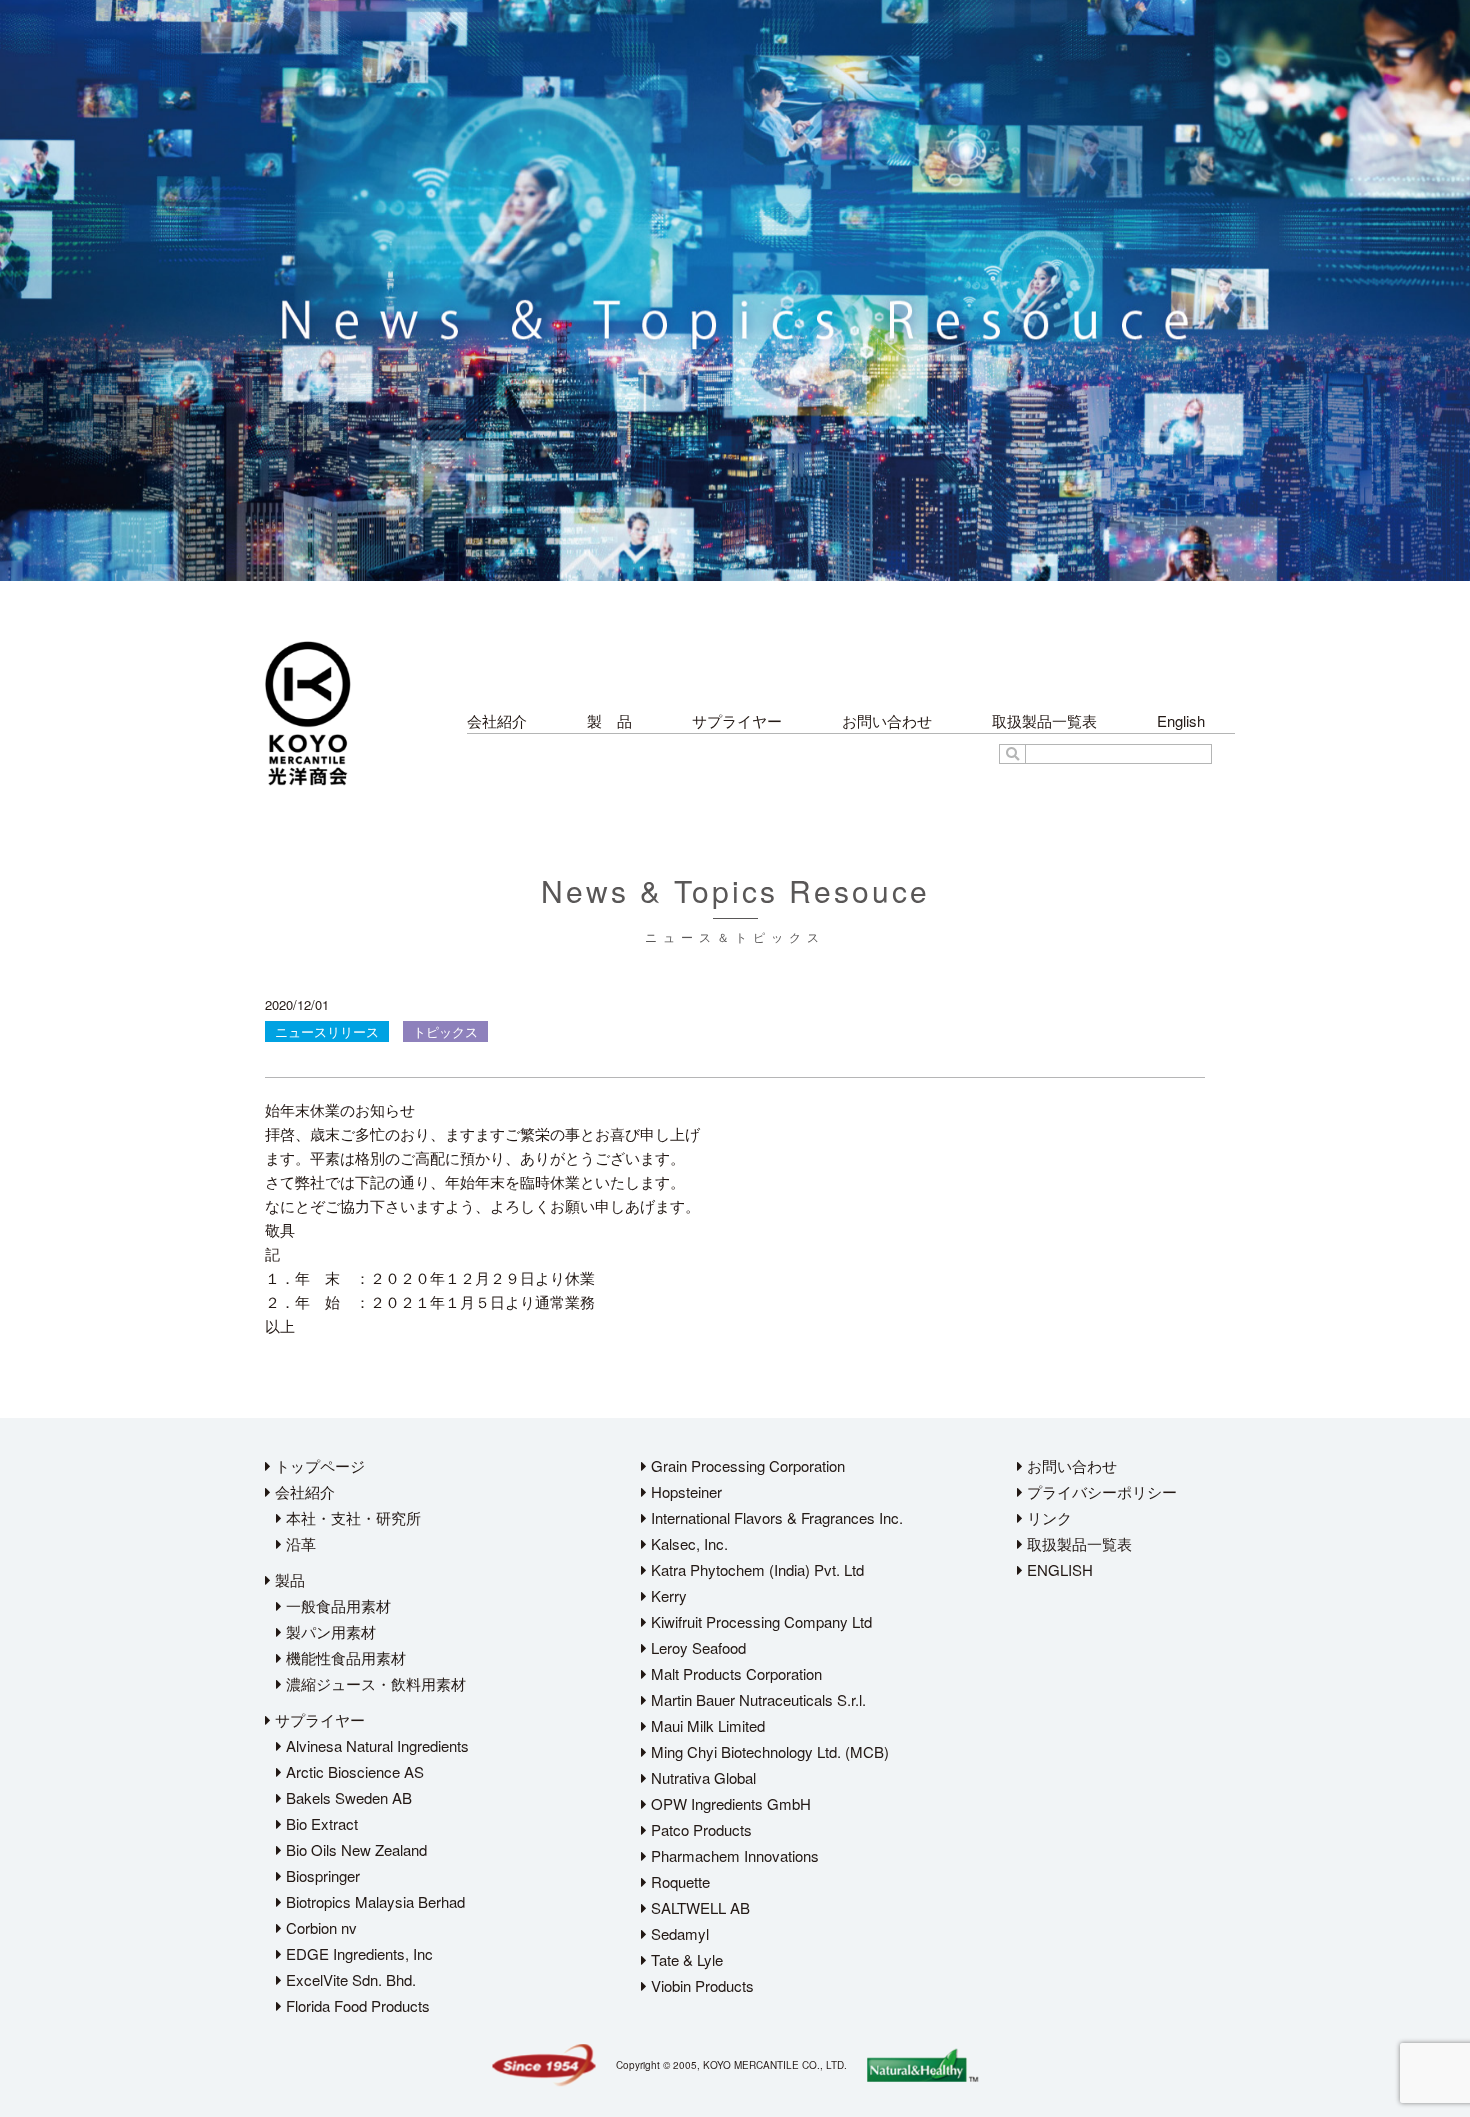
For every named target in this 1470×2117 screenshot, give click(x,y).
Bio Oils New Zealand (354, 1849)
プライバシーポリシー (1100, 1491)
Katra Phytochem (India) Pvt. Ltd (755, 1569)
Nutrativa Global (701, 1777)
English (1181, 720)
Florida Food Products (356, 2005)
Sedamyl (678, 1933)
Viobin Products (700, 1985)
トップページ (318, 1465)
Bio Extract (320, 1823)
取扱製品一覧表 (1044, 720)
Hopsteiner (684, 1491)
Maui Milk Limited (706, 1725)
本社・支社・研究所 (351, 1517)
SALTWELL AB (698, 1907)
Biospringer (321, 1875)
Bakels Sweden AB (347, 1797)
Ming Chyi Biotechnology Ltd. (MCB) (768, 1751)
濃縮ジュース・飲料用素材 (374, 1683)
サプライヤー (737, 720)
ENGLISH (1058, 1569)
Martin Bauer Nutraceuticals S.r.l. (756, 1699)
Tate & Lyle (685, 1959)
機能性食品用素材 (344, 1657)
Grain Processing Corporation (746, 1465)
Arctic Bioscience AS (353, 1771)
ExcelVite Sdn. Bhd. (349, 1979)
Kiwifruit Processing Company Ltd (759, 1621)
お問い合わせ (887, 720)
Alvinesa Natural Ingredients (375, 1745)
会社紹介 (497, 720)
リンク (1047, 1517)
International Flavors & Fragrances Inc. (775, 1517)
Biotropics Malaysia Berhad (373, 1901)
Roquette (678, 1881)
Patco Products (699, 1829)
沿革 (299, 1543)
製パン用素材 (329, 1631)
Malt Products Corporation (734, 1673)
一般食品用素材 (336, 1605)
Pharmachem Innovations (733, 1855)
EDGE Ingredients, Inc (357, 1953)
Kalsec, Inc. (687, 1543)
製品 (288, 1579)
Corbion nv (319, 1927)
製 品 (609, 720)
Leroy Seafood (696, 1647)
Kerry (667, 1595)
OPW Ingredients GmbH (729, 1803)
